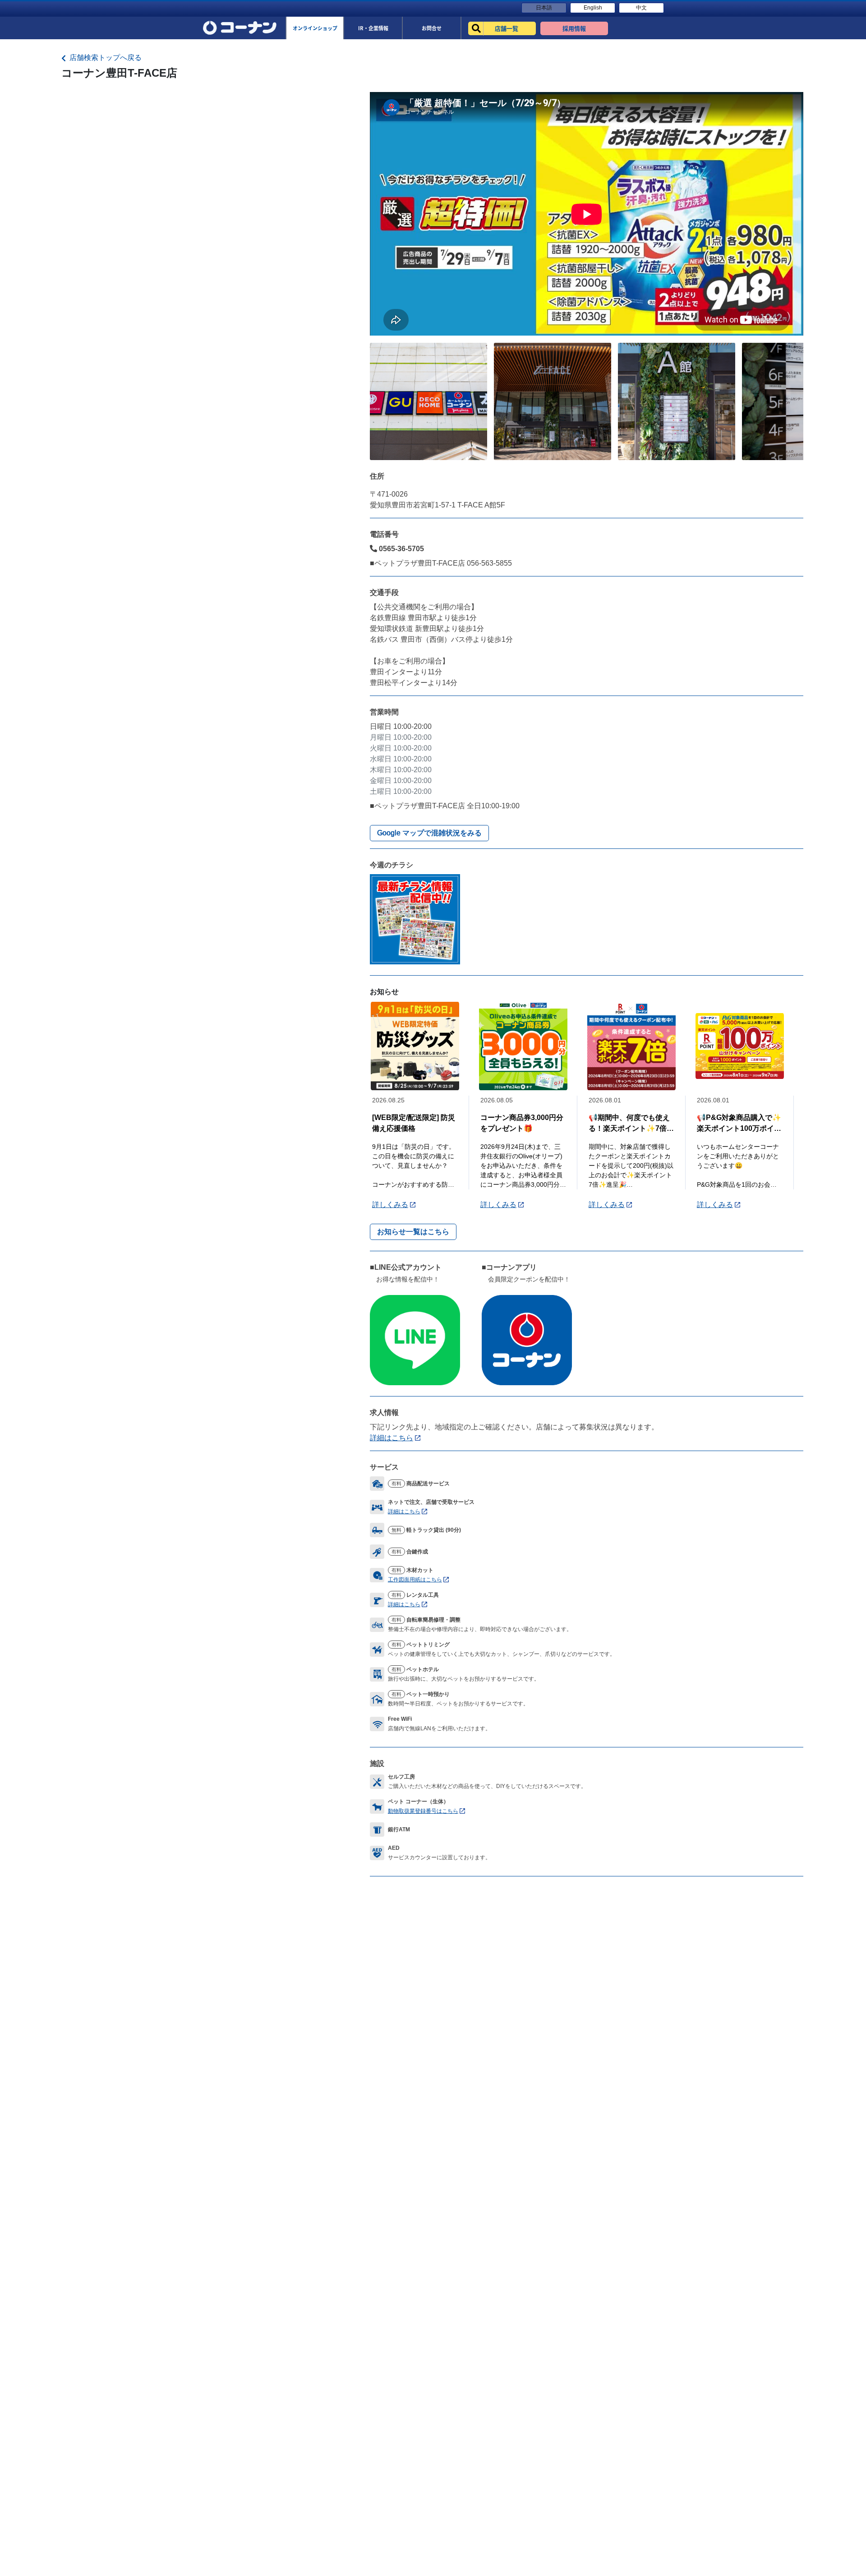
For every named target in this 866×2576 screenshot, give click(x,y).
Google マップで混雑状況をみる (429, 833)
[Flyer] (415, 919)
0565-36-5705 (401, 549)
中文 (641, 8)
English (593, 8)
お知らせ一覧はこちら (413, 1232)
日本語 (544, 8)
